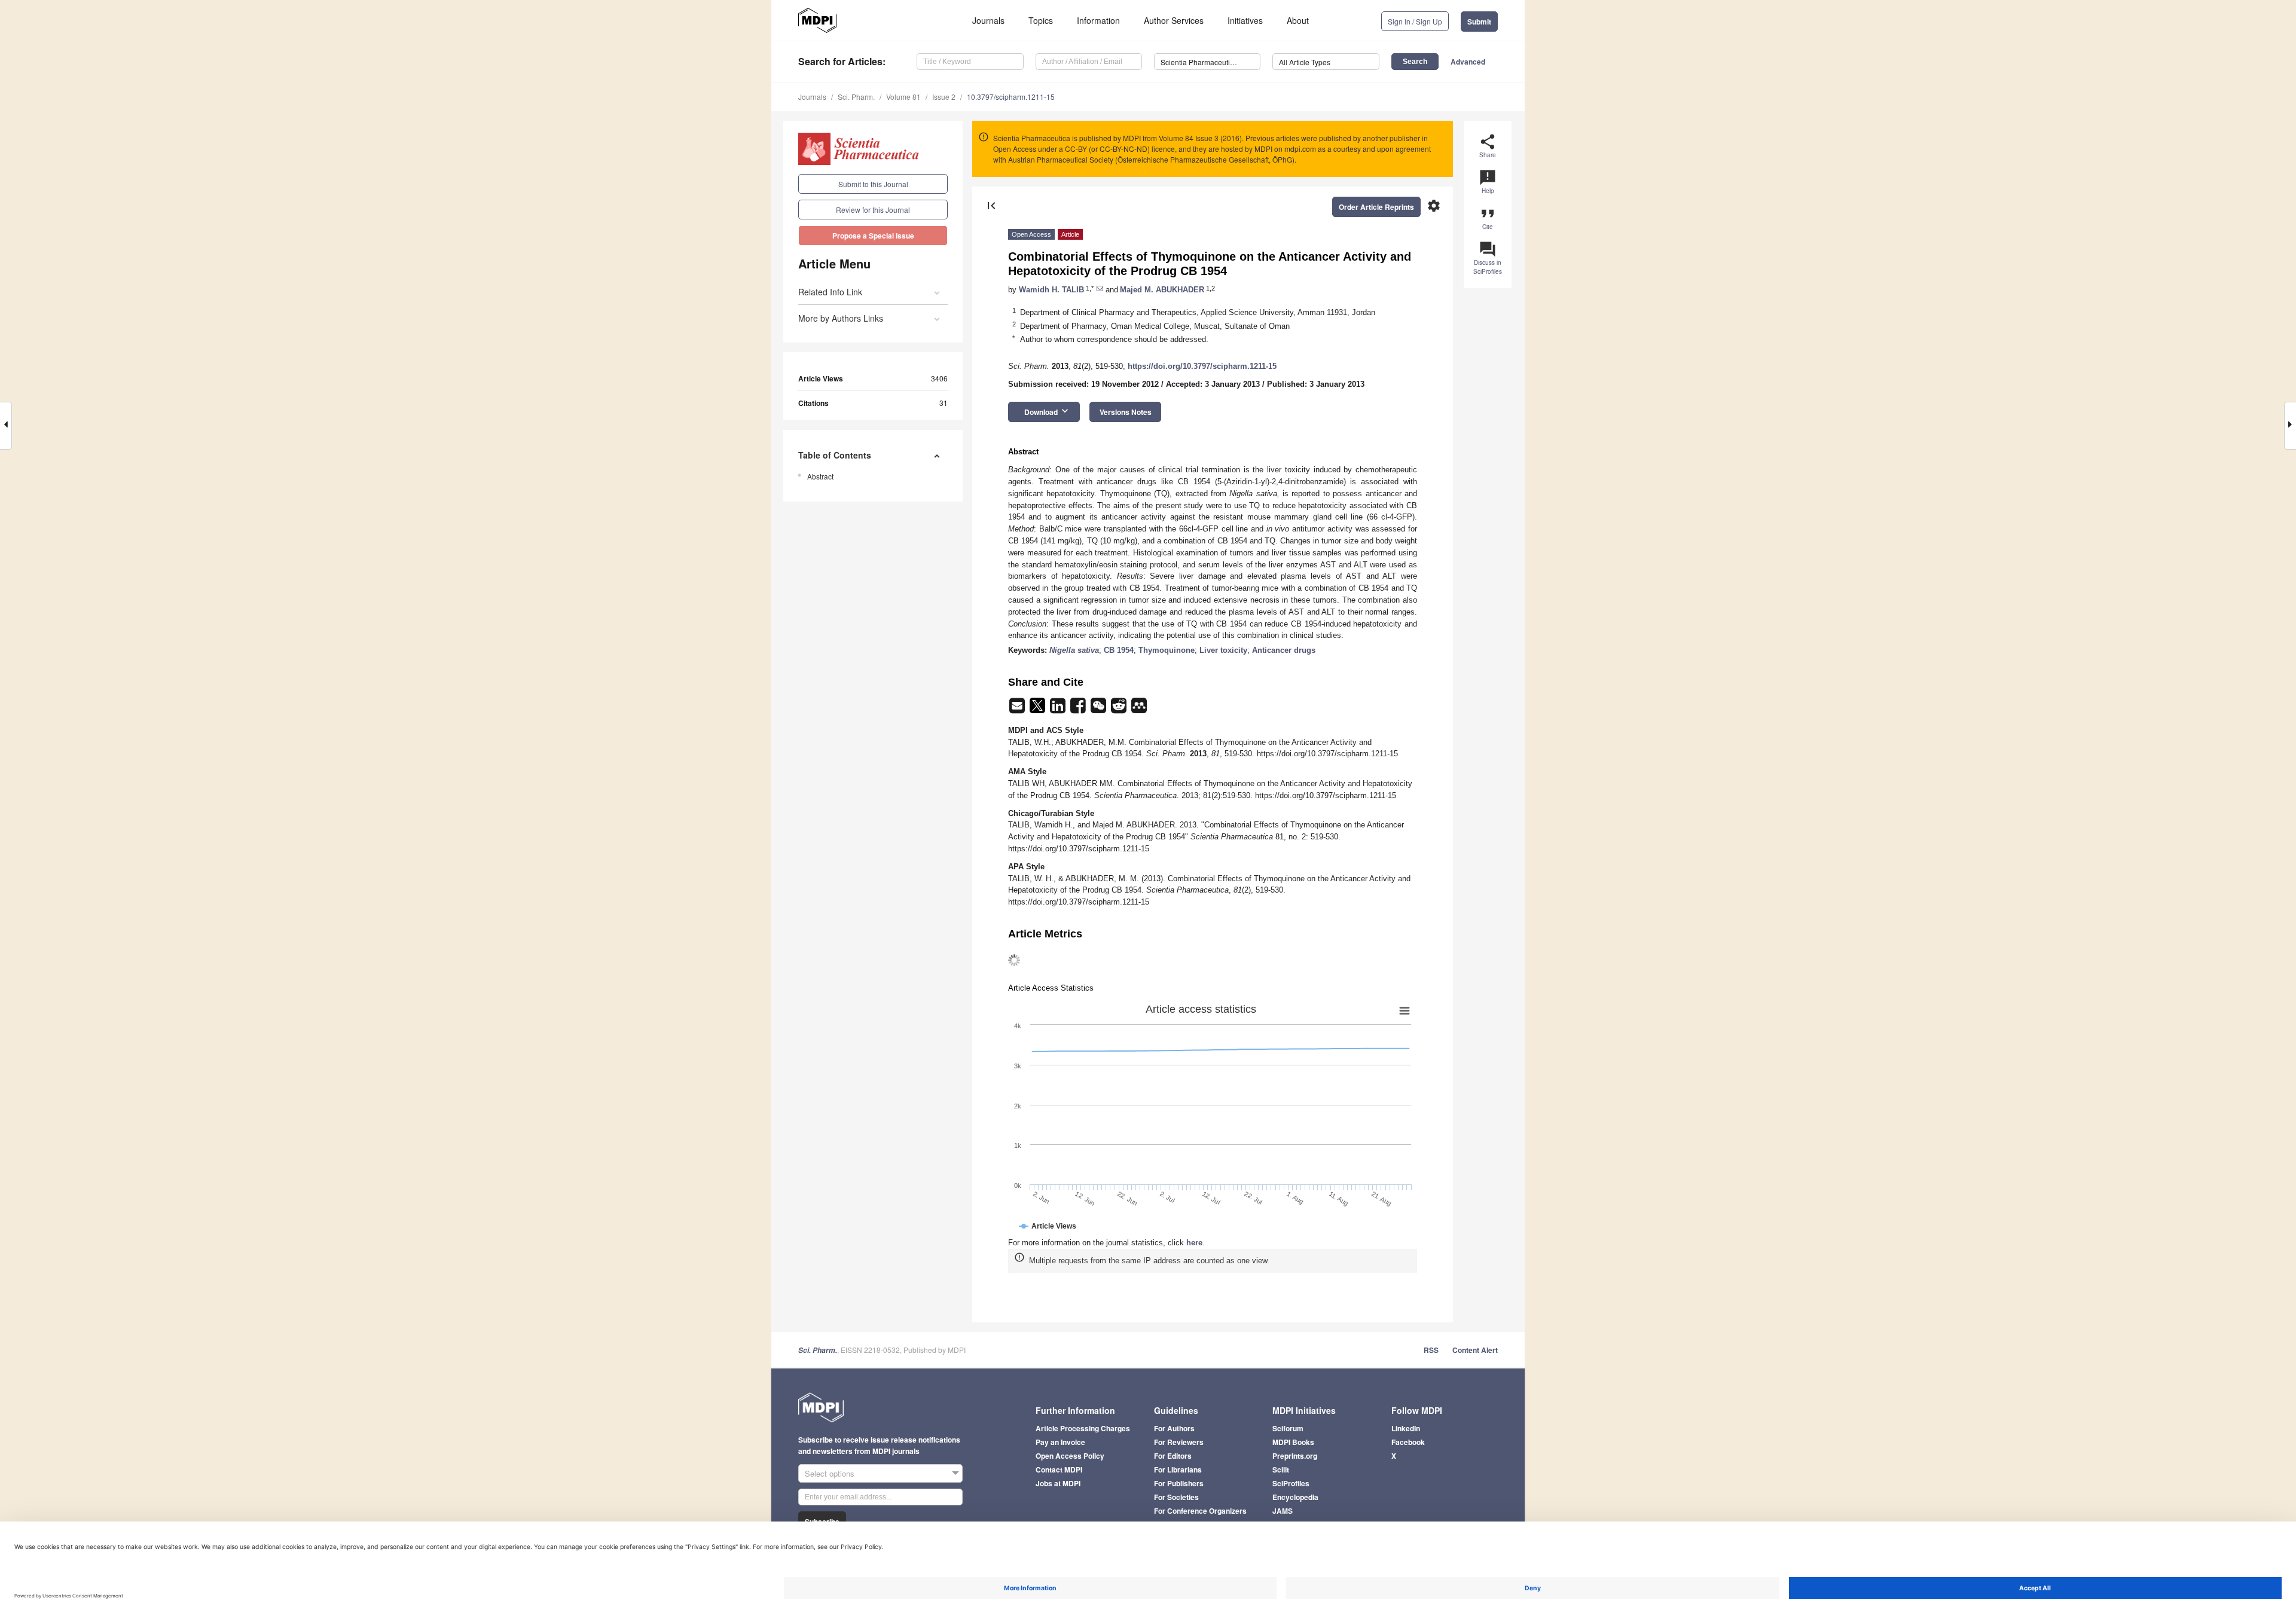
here (1194, 1243)
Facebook (1408, 1442)
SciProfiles (1291, 1483)
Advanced (1468, 62)
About (1298, 20)
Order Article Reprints (1376, 207)
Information (1098, 20)
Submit (1479, 22)
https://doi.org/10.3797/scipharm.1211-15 (1202, 366)
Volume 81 (903, 97)
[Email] (1018, 709)
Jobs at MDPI (1058, 1483)
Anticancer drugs (1284, 650)
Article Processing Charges (1083, 1428)
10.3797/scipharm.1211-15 (1011, 97)
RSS (1431, 1350)
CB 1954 (1119, 650)
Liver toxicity (1223, 650)
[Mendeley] (1139, 709)
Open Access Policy (1070, 1456)
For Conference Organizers (1200, 1511)
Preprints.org (1295, 1456)
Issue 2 (944, 97)
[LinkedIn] (1059, 709)
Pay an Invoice (1060, 1442)
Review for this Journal (873, 210)
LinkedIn (1406, 1428)
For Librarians (1178, 1469)
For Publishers (1179, 1483)
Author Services (1174, 20)
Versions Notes (1126, 412)
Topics (1041, 20)
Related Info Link (830, 292)
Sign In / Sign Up (1415, 21)
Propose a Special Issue (873, 236)
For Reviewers (1179, 1442)
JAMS (1283, 1511)
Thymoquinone (1167, 650)
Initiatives (1245, 20)
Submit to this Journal (873, 184)
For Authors (1174, 1428)
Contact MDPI (1059, 1469)
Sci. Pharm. (856, 97)
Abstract (820, 476)
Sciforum (1288, 1428)
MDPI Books (1293, 1442)
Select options (830, 1473)
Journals (988, 20)
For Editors (1173, 1456)
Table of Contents (835, 455)
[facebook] (1079, 709)
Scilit (1281, 1469)
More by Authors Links (841, 318)
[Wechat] (1100, 709)
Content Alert (1475, 1350)
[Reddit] (1120, 709)
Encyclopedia (1295, 1497)
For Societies (1176, 1497)
